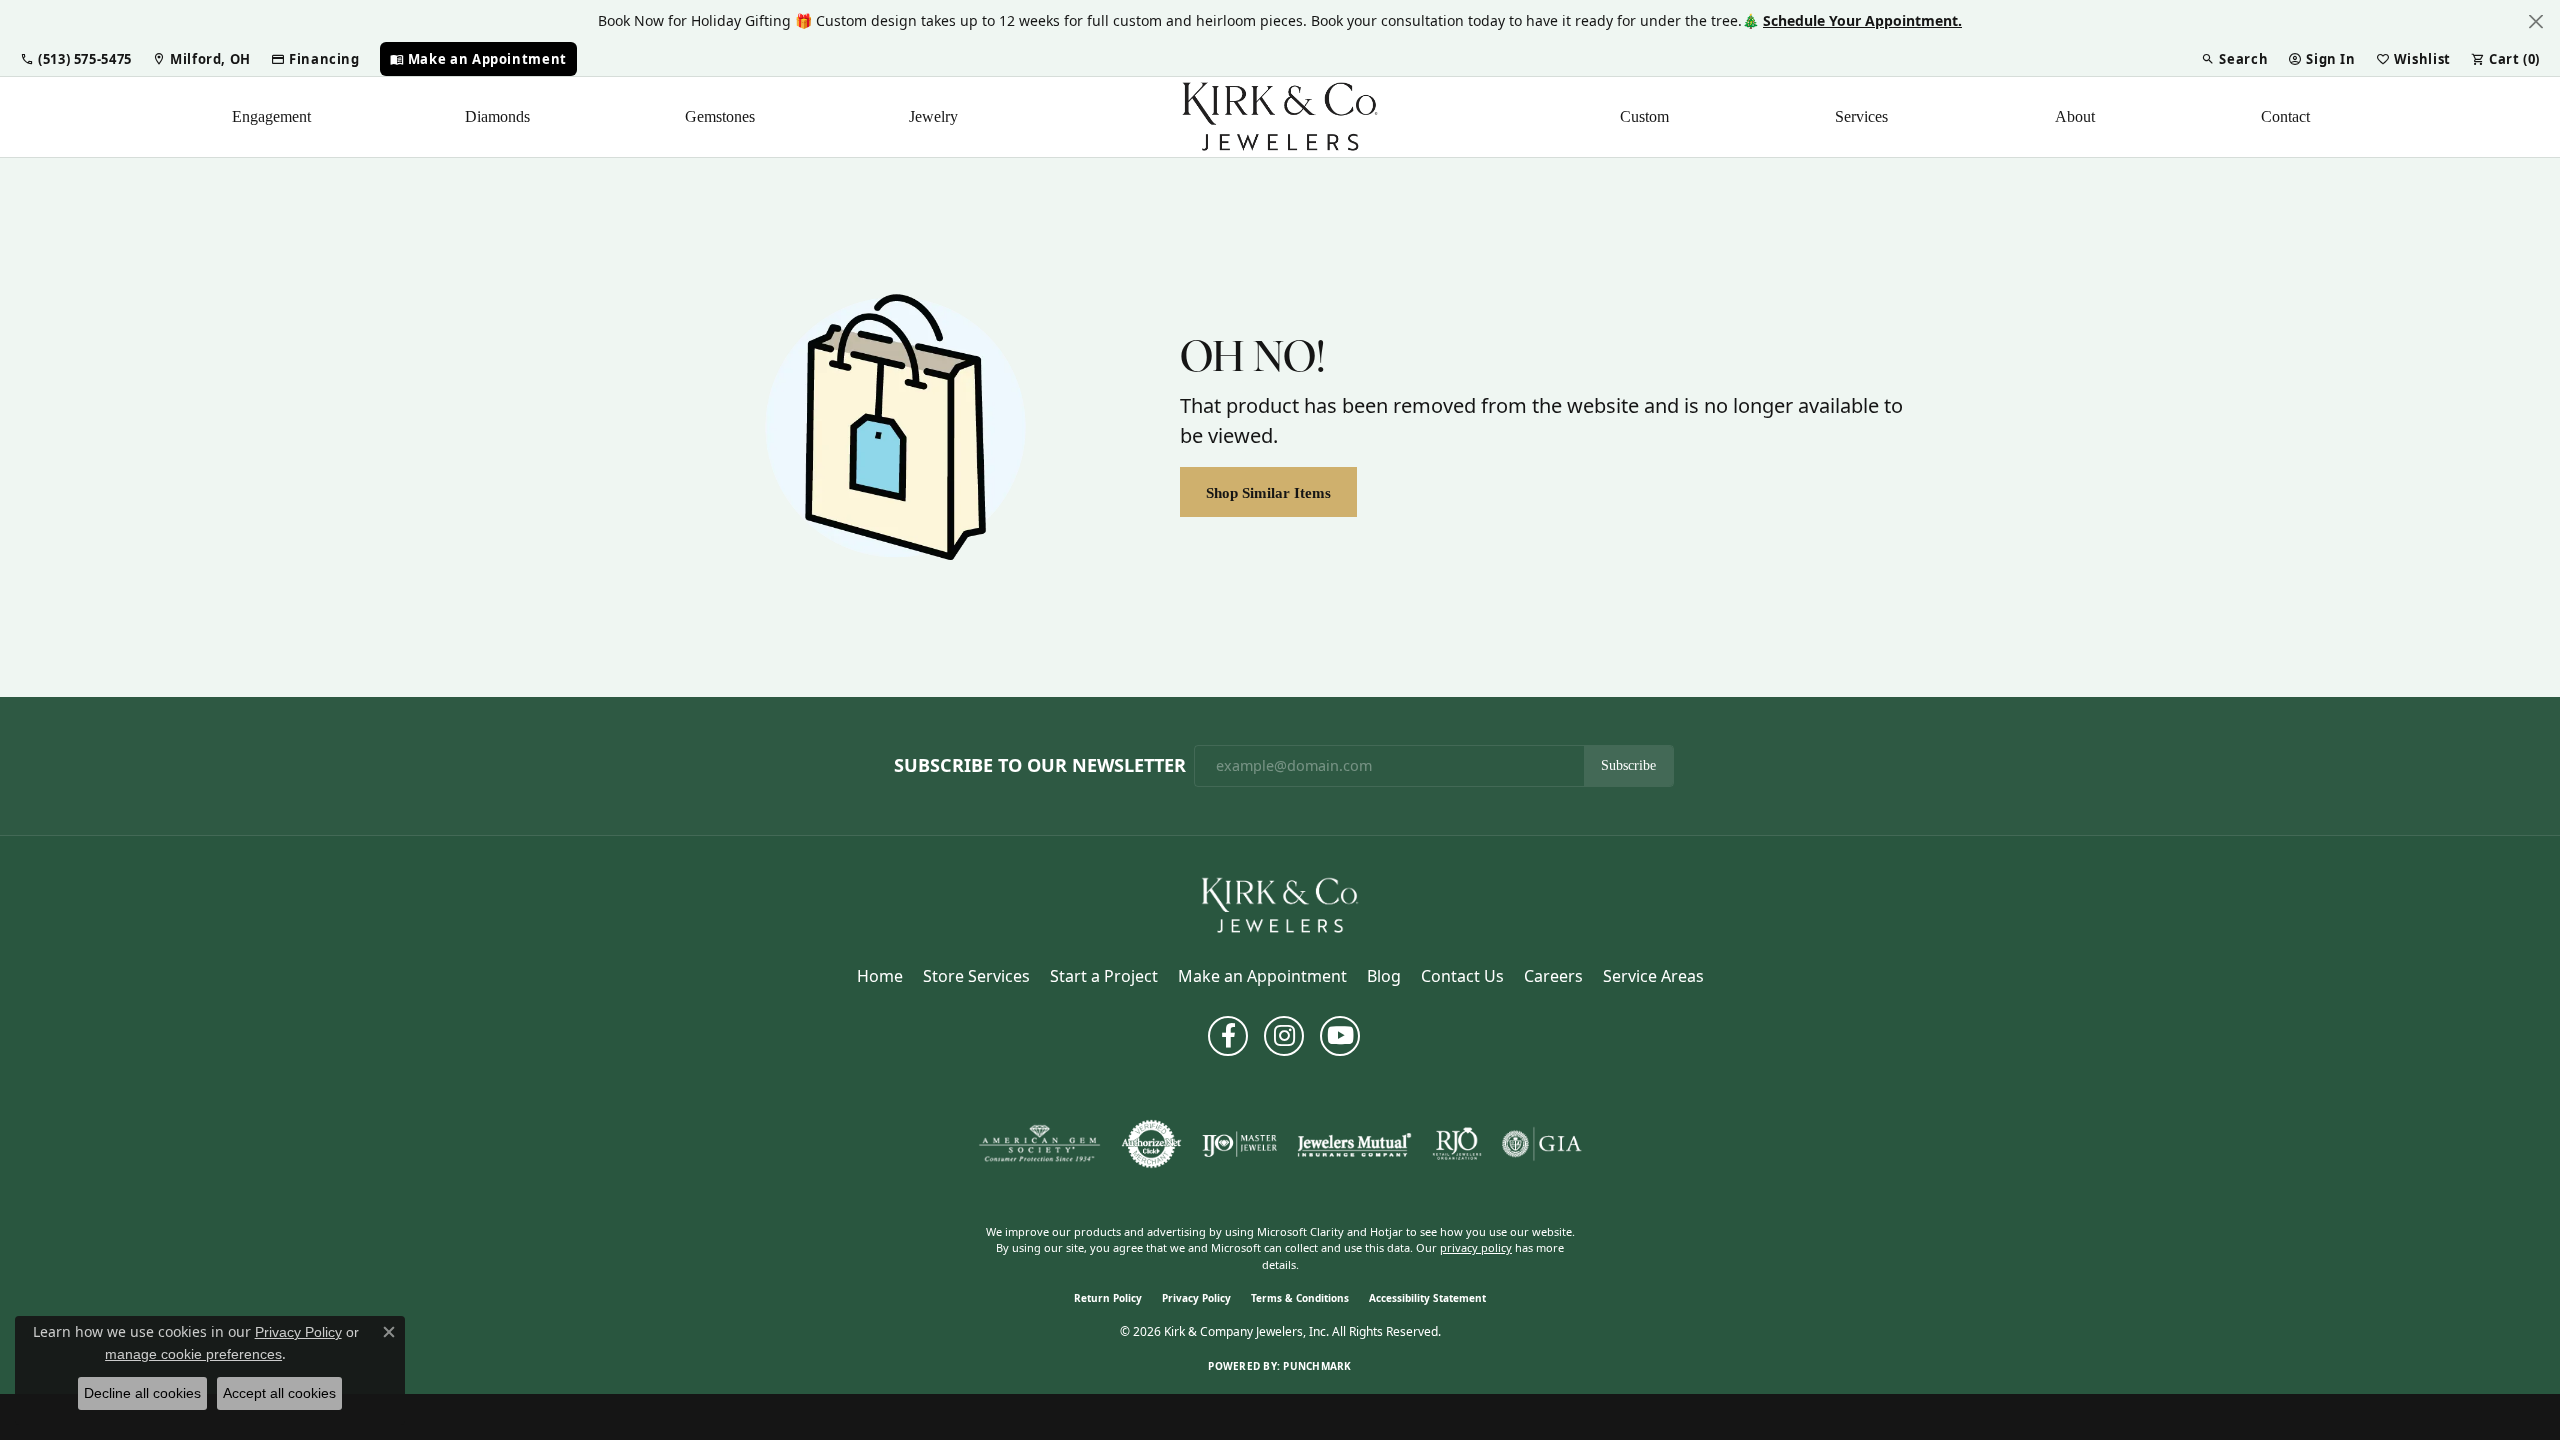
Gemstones (720, 116)
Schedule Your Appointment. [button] (1862, 20)
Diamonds (497, 116)
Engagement (271, 116)
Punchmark (1317, 1366)
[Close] (2535, 21)
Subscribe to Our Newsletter (1040, 766)
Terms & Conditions (1300, 1298)
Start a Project (1104, 976)
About (2075, 116)
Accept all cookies (279, 1393)
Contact (2285, 116)
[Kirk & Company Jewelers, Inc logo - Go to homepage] (1280, 117)
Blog (1384, 976)
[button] (76, 59)
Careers (1553, 976)
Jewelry (933, 116)
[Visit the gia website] (1542, 1144)
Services (1861, 116)
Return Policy (1108, 1298)
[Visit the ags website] (1039, 1144)
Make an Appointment (1262, 976)
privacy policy (1476, 1247)
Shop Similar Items (1268, 492)
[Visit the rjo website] (1457, 1144)
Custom (1644, 116)
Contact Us (1462, 976)
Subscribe (1628, 765)
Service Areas (1653, 976)
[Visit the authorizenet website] (1152, 1144)
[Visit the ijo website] (1239, 1144)
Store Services (976, 976)
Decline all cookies (142, 1393)
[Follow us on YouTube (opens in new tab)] (1340, 1036)
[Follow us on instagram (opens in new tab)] (1284, 1036)
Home (880, 976)
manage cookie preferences (193, 1354)
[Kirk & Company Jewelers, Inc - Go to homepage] (1280, 904)
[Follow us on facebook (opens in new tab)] (1228, 1036)
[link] (201, 59)
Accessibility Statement (1427, 1298)
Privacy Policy (1196, 1298)
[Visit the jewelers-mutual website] (1354, 1144)
